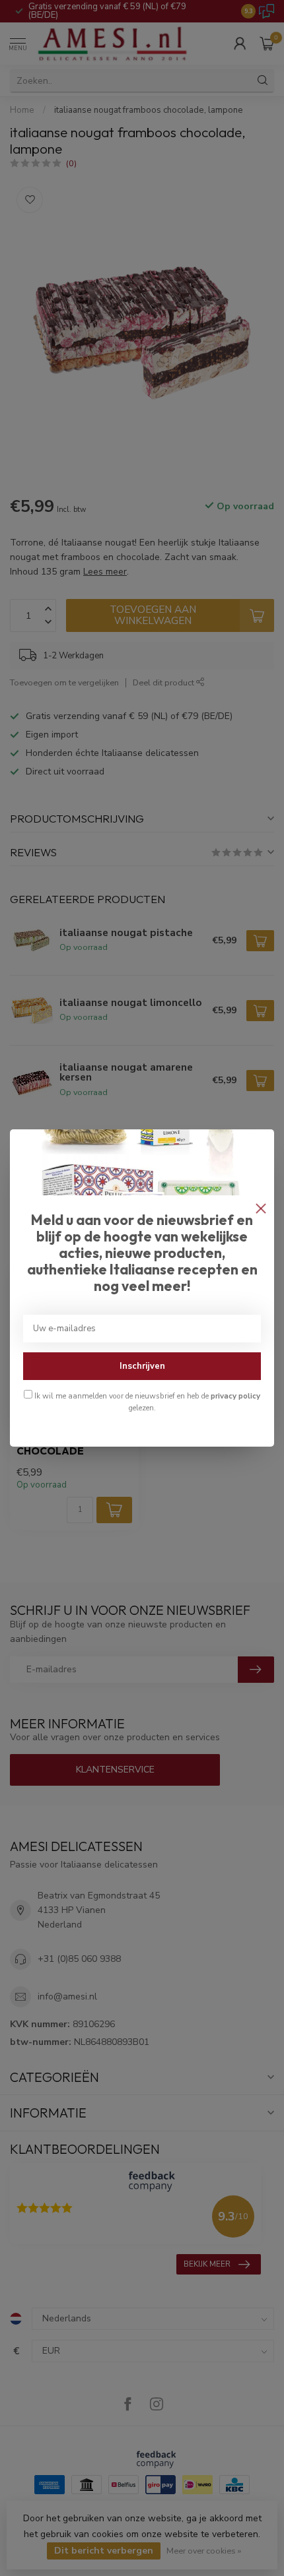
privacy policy (235, 1396)
